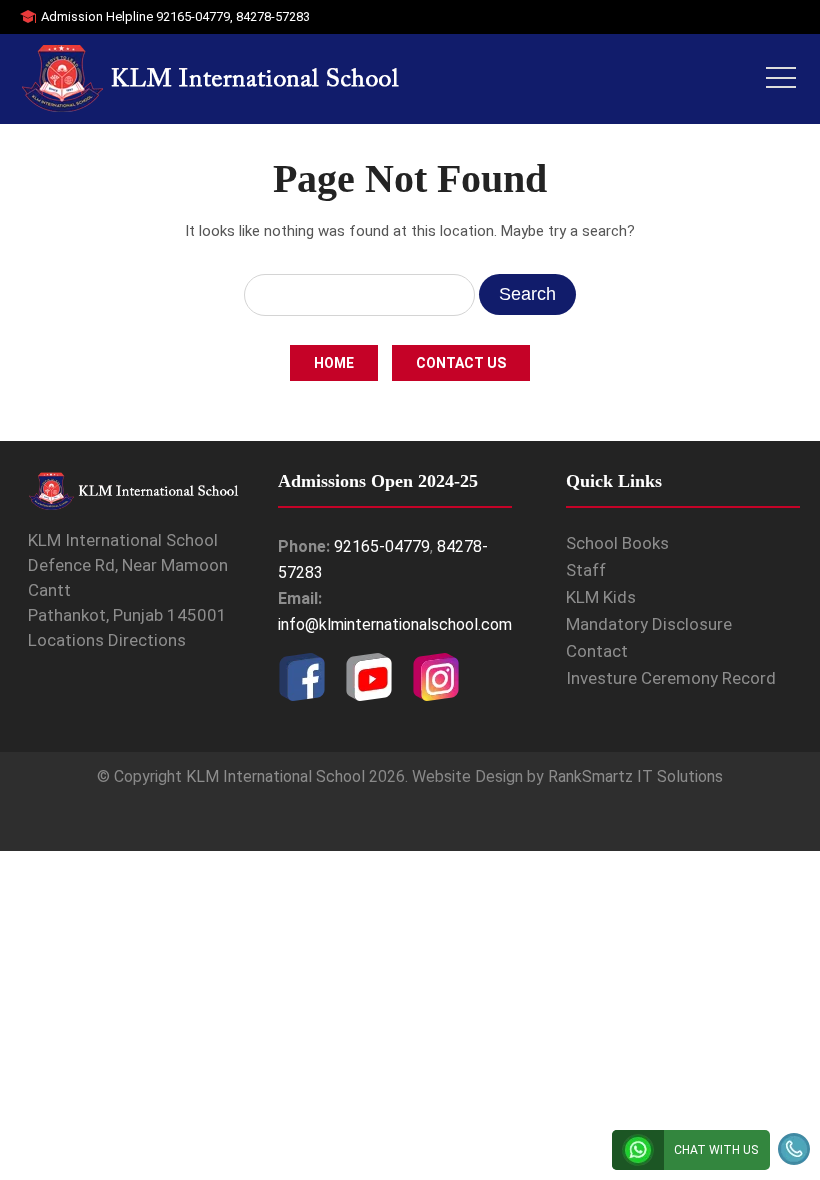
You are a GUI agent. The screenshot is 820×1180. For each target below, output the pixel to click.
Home (334, 363)
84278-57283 (273, 16)
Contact (597, 651)
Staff (586, 570)
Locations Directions (107, 640)
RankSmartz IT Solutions (635, 776)
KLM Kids (601, 597)
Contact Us (461, 363)
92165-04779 (193, 16)
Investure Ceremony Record (671, 678)
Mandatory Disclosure (649, 624)
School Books (617, 543)
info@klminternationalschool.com (395, 624)
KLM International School (275, 776)
